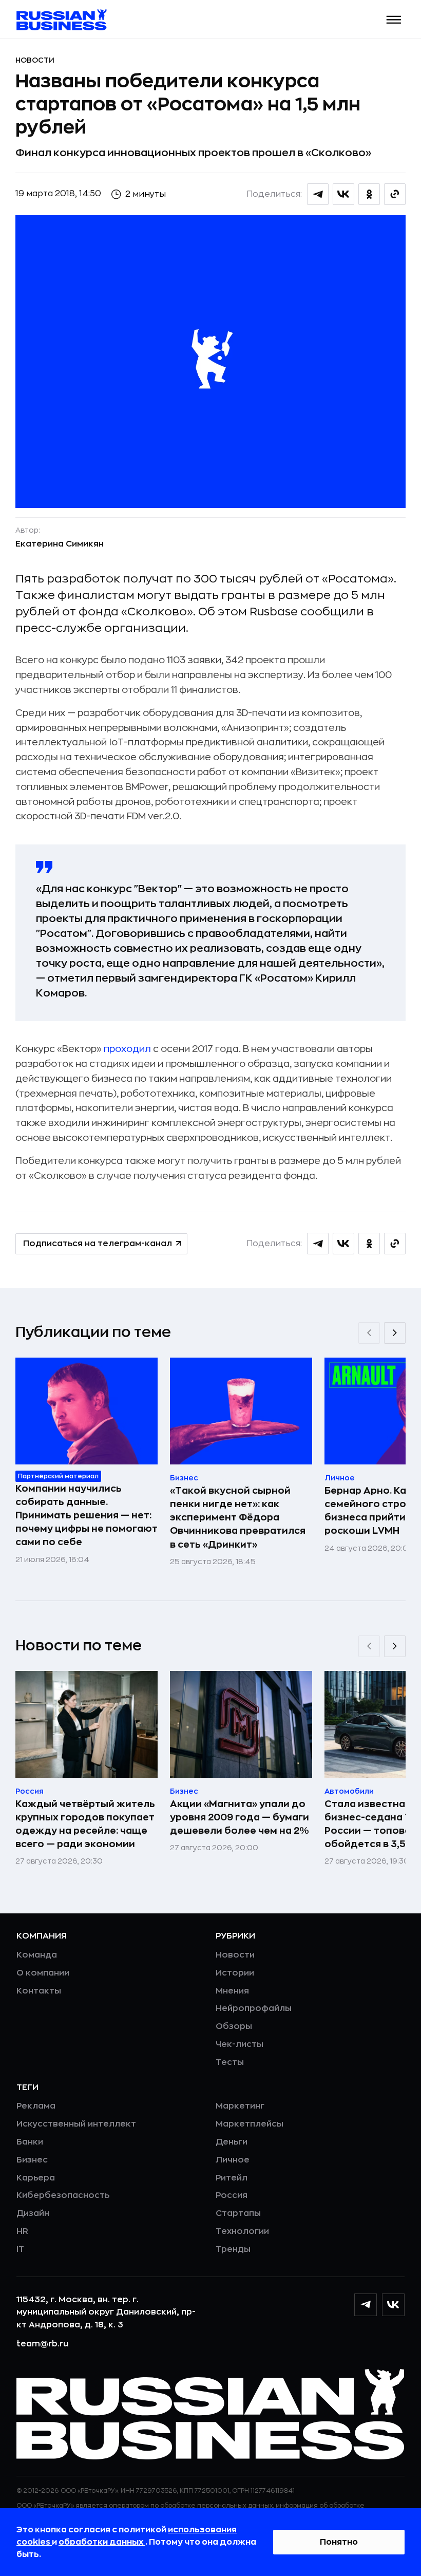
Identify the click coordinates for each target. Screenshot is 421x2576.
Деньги (232, 2142)
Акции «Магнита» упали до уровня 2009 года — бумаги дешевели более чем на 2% (240, 1817)
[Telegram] (366, 2305)
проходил (126, 1049)
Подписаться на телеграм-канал (98, 1244)
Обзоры (234, 2026)
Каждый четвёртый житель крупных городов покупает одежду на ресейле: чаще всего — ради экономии (85, 1824)
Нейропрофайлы (254, 2008)
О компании (43, 1973)
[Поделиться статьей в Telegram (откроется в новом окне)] (318, 194)
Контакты (39, 1991)
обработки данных (102, 2542)
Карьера (36, 2178)
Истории (235, 1973)
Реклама (36, 2106)
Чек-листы (240, 2044)
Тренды (233, 2249)
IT (20, 2249)
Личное (233, 2160)
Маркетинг (240, 2106)
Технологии (242, 2231)
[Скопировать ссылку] (395, 194)
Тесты (230, 2062)
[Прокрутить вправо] (395, 1333)
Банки (30, 2142)
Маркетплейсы (250, 2124)
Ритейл (232, 2178)
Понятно (339, 2542)
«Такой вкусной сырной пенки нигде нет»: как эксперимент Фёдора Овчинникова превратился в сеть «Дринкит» (238, 1517)
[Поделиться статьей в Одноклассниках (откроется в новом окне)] (369, 194)
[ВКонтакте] (393, 2305)
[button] (394, 20)
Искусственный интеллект (76, 2124)
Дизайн (33, 2213)
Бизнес (32, 2160)
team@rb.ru (42, 2344)
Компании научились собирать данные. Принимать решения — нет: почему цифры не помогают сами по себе (87, 1515)
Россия (232, 2195)
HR (22, 2231)
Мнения (232, 1991)
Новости (35, 60)
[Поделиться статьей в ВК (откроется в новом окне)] (343, 194)
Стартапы (238, 2213)
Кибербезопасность (63, 2195)
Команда (37, 1955)
